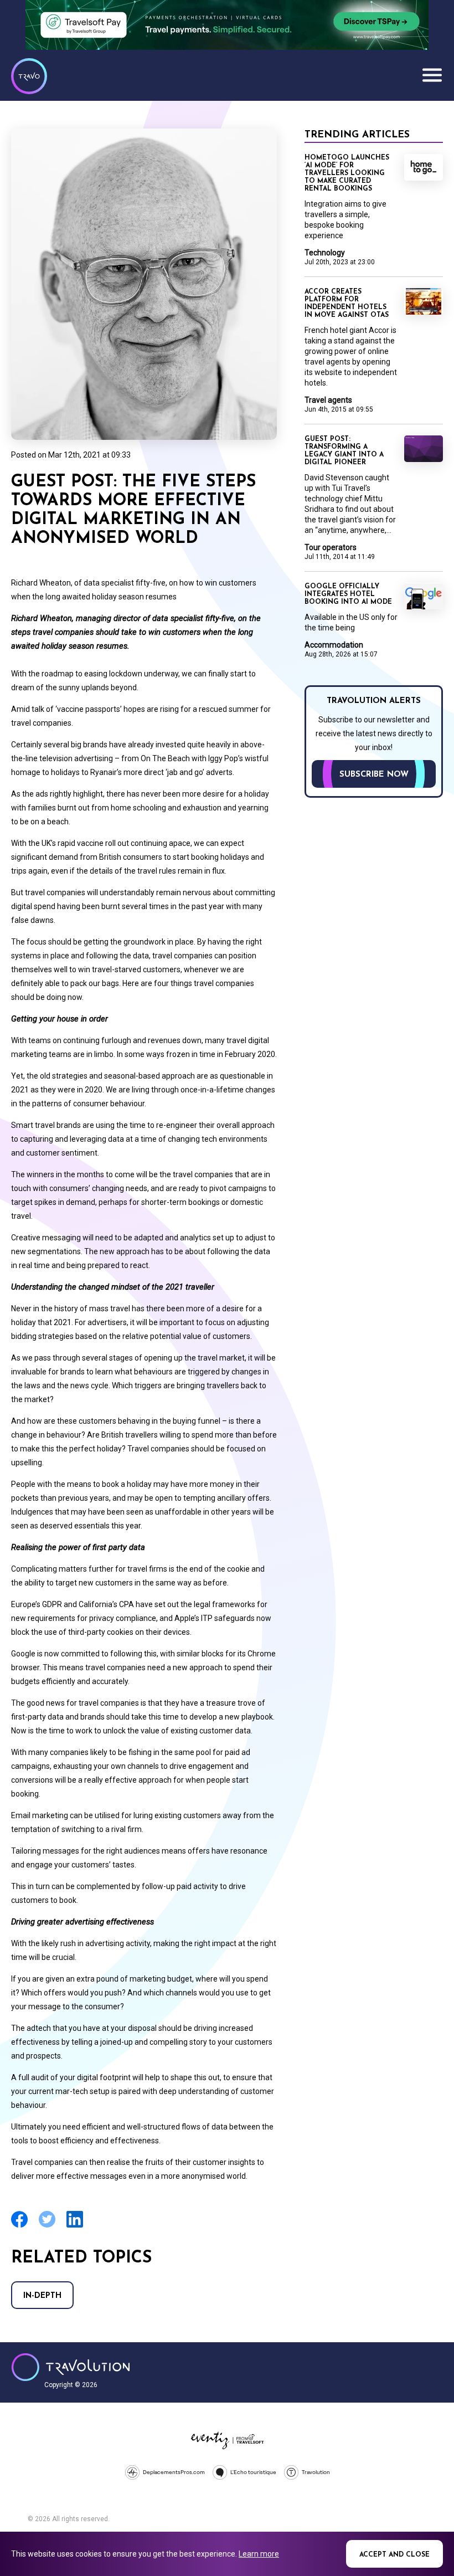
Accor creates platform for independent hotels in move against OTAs (347, 304)
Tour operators (331, 547)
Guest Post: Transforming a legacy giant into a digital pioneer (344, 451)
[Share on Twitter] (47, 2226)
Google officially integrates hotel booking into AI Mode (348, 594)
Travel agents (328, 400)
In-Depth (42, 2296)
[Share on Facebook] (19, 2226)
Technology (325, 253)
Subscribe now (374, 775)
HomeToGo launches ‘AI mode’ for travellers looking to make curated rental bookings (347, 173)
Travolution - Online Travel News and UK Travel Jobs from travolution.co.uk (71, 2367)
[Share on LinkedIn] (75, 2226)
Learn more (259, 2554)
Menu (432, 75)
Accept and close (394, 2555)
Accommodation (334, 645)
